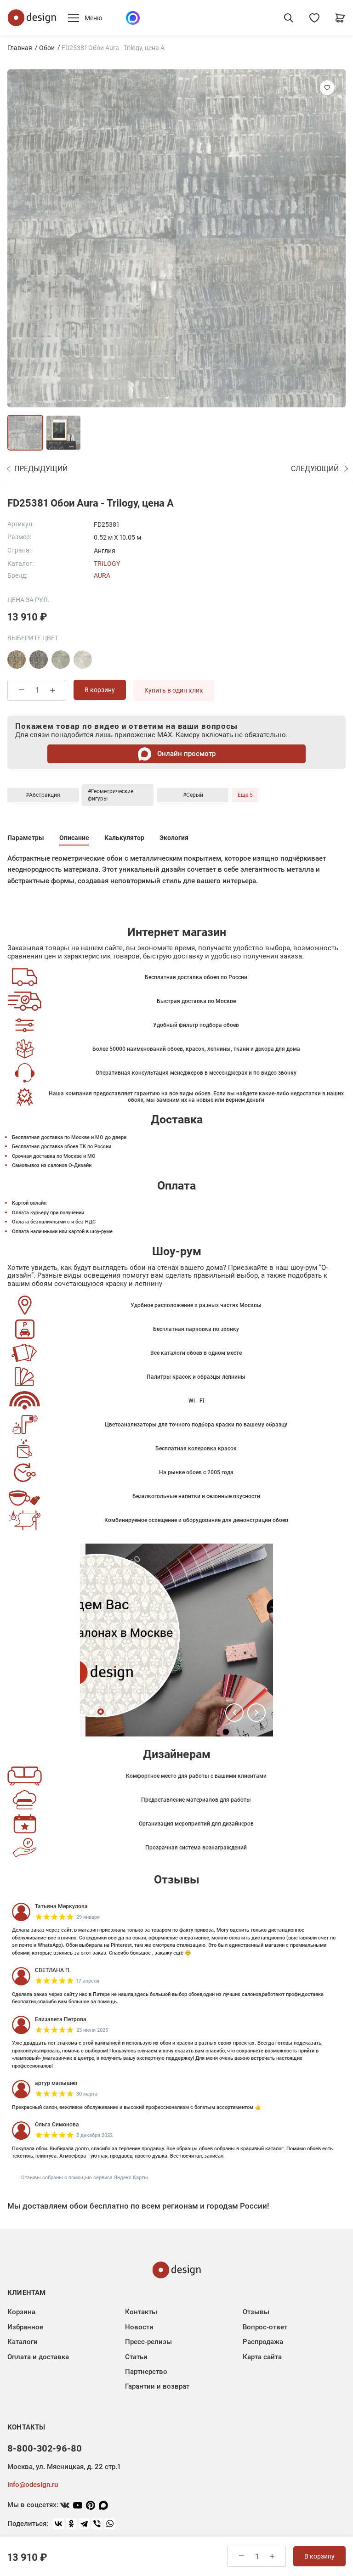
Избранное (25, 2327)
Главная (20, 48)
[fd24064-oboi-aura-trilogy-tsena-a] (39, 660)
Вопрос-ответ (265, 2327)
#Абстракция (43, 795)
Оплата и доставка (38, 2357)
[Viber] (97, 2524)
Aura (102, 575)
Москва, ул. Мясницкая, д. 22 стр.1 (64, 2467)
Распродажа (263, 2342)
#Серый (193, 795)
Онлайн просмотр (185, 754)
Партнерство (146, 2372)
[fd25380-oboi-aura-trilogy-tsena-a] (61, 660)
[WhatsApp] (110, 2524)
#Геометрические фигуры (111, 795)
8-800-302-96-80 (45, 2448)
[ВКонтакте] (58, 2524)
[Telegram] (84, 2524)
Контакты (141, 2312)
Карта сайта (262, 2357)
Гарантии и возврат (157, 2386)
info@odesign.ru (33, 2485)
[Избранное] (314, 18)
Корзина (21, 2312)
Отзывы (256, 2312)
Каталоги (23, 2342)
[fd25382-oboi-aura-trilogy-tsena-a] (83, 660)
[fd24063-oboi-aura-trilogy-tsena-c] (17, 660)
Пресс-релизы (148, 2342)
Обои (47, 48)
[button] (234, 1713)
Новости (139, 2327)
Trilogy (107, 564)
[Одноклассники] (71, 2524)
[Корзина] (340, 18)
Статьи (136, 2357)
